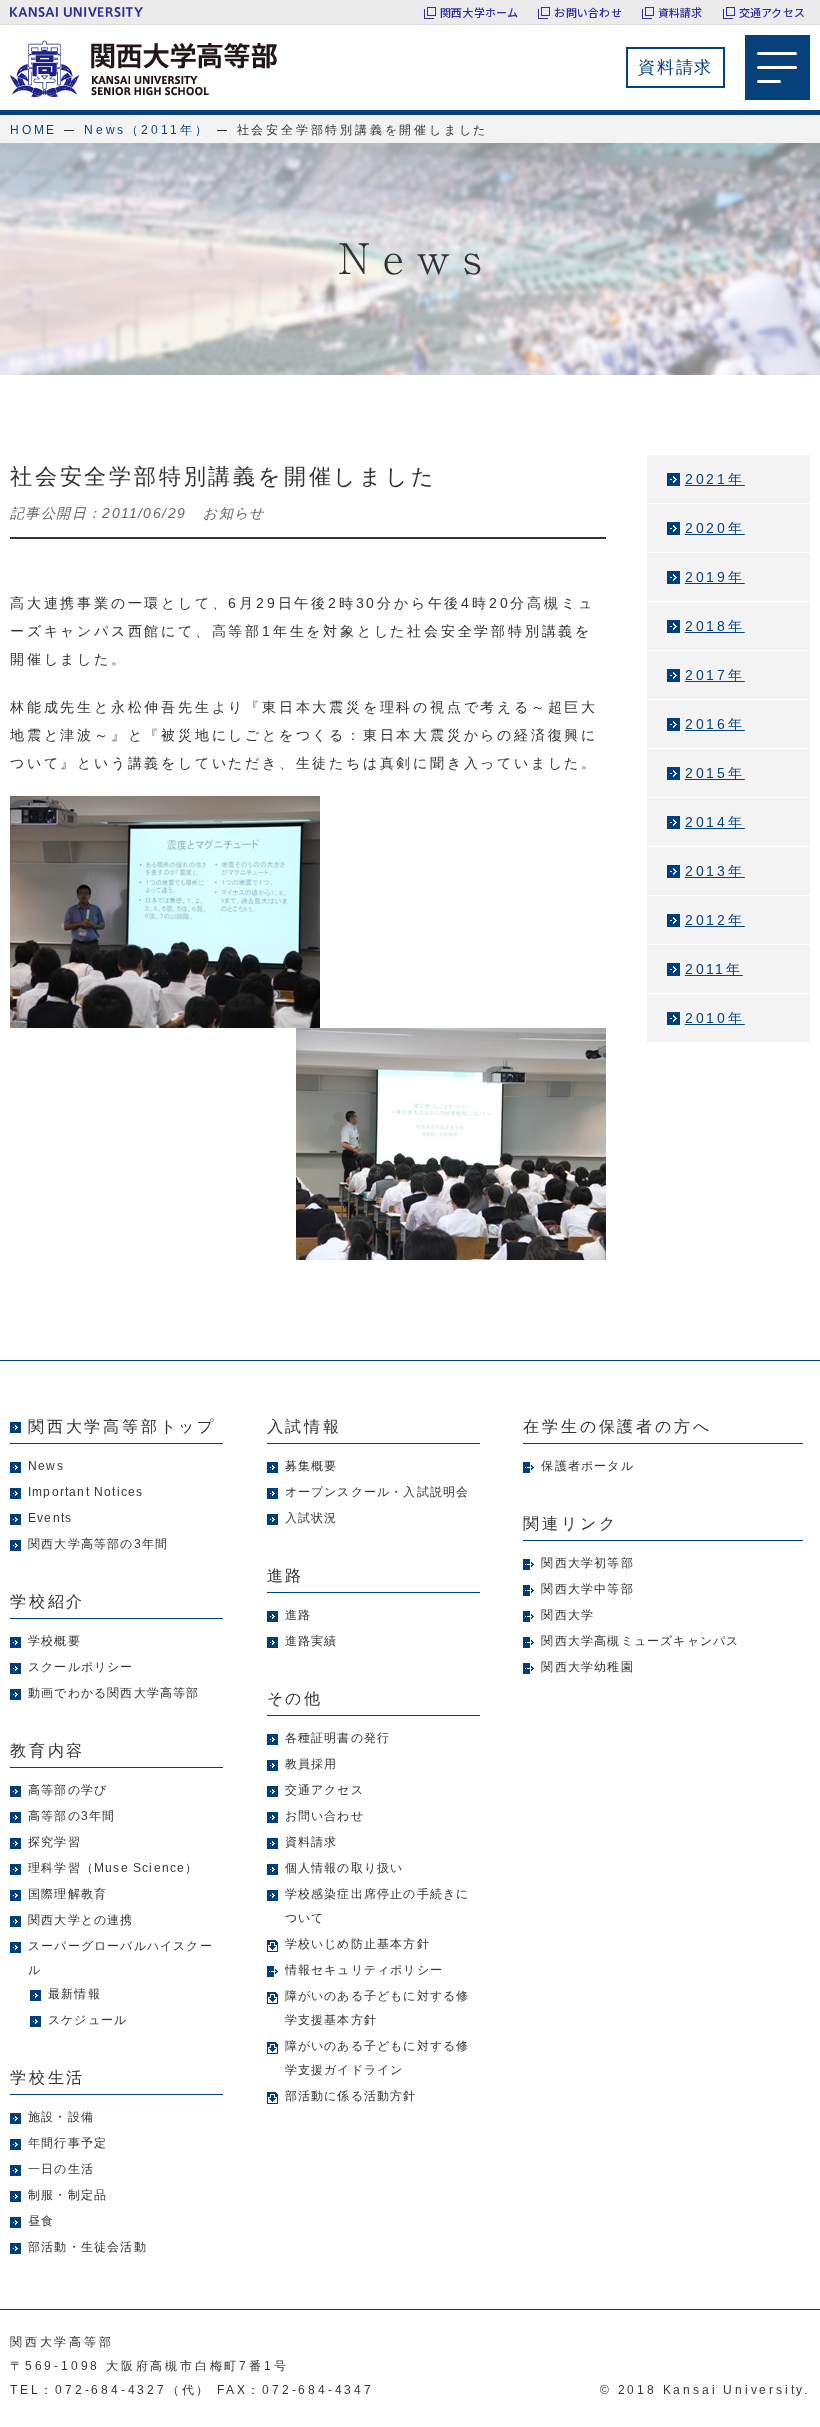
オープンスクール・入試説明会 (377, 1492)
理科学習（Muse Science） (113, 1868)
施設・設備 (61, 2117)
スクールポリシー (81, 1667)
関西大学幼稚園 (587, 1667)
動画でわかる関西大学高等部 (114, 1693)
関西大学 (567, 1615)
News (46, 1466)
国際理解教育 (67, 1894)
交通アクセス (772, 12)
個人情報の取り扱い (344, 1868)
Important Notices (85, 1492)
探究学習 (54, 1842)
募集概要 (311, 1466)
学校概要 (54, 1641)
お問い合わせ (587, 12)
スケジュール (87, 2020)
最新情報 (74, 1994)
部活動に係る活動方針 (351, 2096)
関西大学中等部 (587, 1589)
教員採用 (311, 1764)
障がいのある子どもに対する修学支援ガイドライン (377, 2058)
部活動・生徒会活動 (87, 2247)
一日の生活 (61, 2169)
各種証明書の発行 (338, 1738)
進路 (298, 1615)
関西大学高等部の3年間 (98, 1544)
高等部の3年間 (71, 1816)
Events (50, 1518)
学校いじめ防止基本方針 (357, 1944)
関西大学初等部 (587, 1563)
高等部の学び (67, 1790)
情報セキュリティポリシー (364, 1970)
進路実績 (311, 1641)
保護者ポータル (587, 1466)
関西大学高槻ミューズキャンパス (640, 1641)
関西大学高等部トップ (122, 1426)
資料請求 (680, 12)
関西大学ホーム (479, 12)
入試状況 (311, 1518)
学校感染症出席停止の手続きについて (377, 1906)
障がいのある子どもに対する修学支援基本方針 (377, 2008)
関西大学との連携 (81, 1920)
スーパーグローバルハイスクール (120, 1958)
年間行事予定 (67, 2143)
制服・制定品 (67, 2195)
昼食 (41, 2221)
